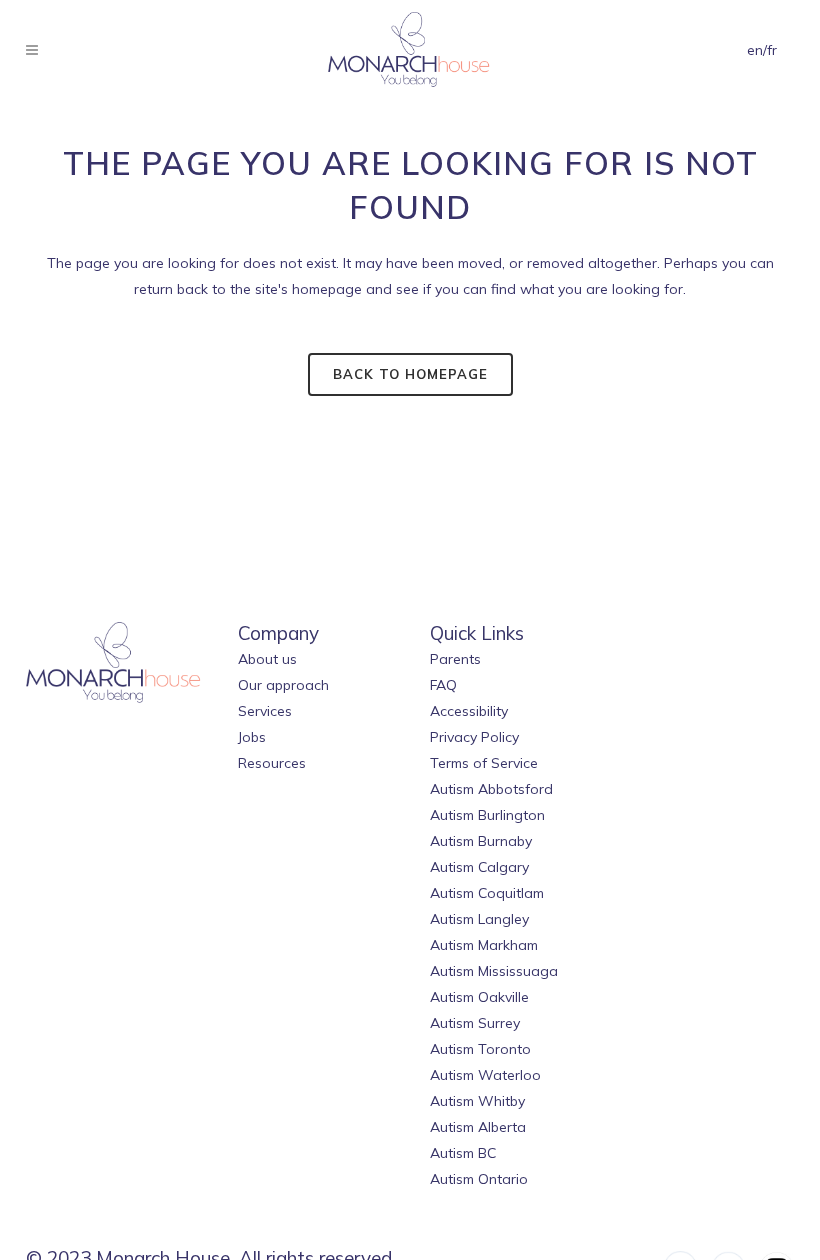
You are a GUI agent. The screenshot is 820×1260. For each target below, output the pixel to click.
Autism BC (463, 1153)
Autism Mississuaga (494, 971)
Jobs (252, 737)
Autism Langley (479, 919)
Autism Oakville (479, 997)
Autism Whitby (477, 1101)
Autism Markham (484, 945)
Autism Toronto (480, 1049)
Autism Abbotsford (491, 789)
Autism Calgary (479, 867)
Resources (272, 763)
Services (265, 711)
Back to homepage (410, 374)
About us (267, 659)
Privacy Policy (474, 737)
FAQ (443, 685)
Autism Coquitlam (487, 893)
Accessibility (469, 711)
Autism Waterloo (485, 1075)
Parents (455, 659)
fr (772, 50)
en (755, 50)
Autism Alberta (478, 1127)
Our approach (283, 685)
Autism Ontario (479, 1179)
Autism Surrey (475, 1023)
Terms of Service (484, 763)
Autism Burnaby (481, 841)
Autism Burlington (487, 815)
